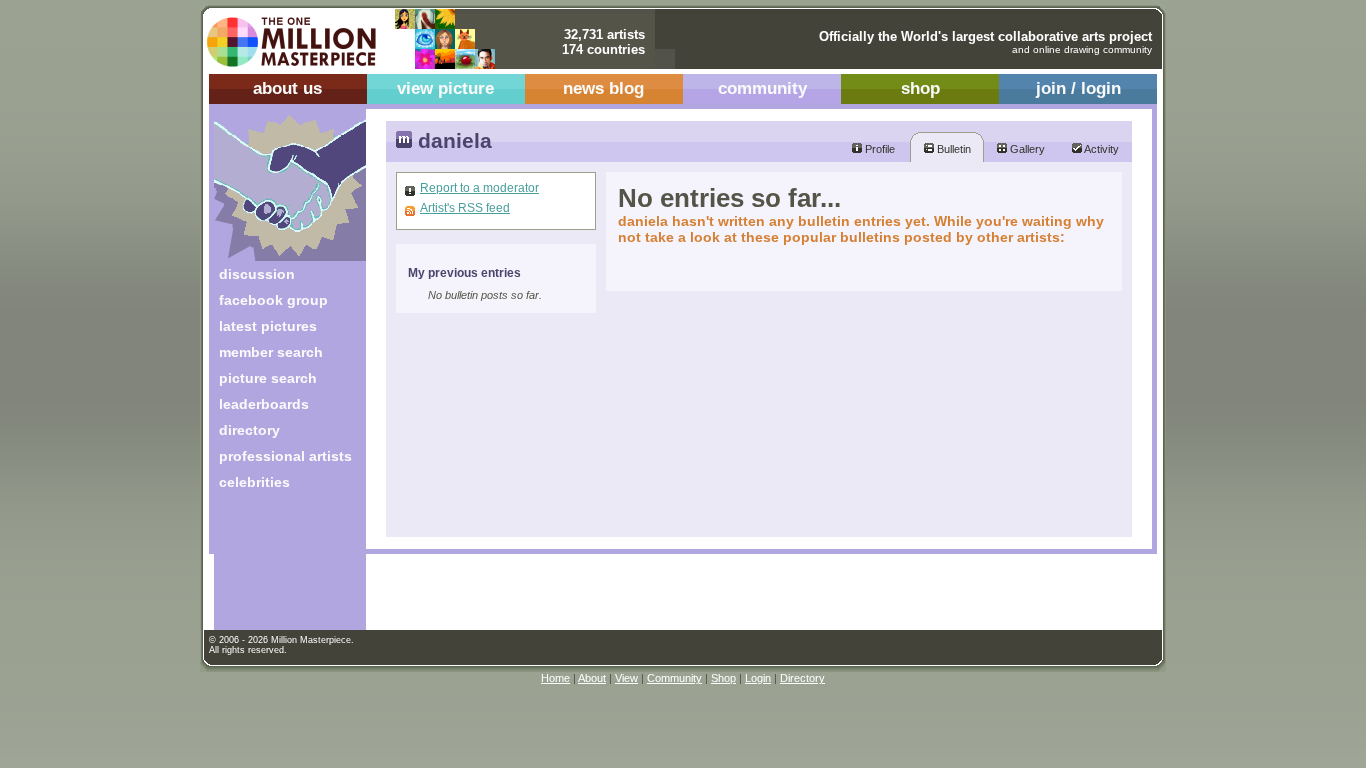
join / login (1078, 88)
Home (555, 678)
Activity (1100, 149)
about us (287, 88)
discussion (257, 274)
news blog (603, 88)
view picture (445, 88)
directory (249, 430)
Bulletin (952, 149)
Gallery (1026, 149)
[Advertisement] (276, 567)
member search (271, 352)
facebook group (273, 300)
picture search (268, 378)
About (592, 678)
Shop (723, 678)
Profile (878, 149)
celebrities (254, 482)
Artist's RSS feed (465, 208)
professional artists (285, 456)
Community (674, 678)
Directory (802, 678)
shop (920, 88)
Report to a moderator (479, 188)
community (762, 88)
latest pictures (268, 326)
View (626, 678)
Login (758, 678)
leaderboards (264, 404)
